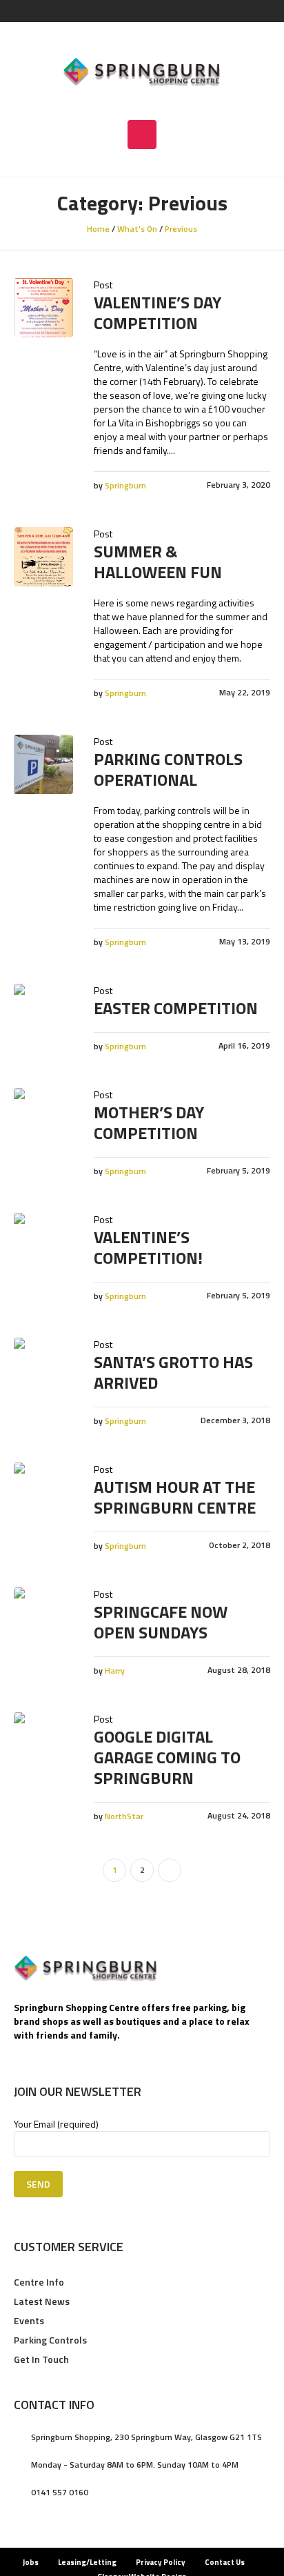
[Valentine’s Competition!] (43, 1242)
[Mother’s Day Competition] (43, 1118)
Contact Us (225, 2562)
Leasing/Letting (87, 2562)
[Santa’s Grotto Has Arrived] (43, 1367)
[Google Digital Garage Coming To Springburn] (43, 1742)
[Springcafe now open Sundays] (43, 1617)
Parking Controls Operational (168, 769)
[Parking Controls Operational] (43, 764)
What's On (137, 229)
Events (29, 2320)
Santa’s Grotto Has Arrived (173, 1372)
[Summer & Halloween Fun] (43, 557)
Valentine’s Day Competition (158, 313)
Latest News (42, 2301)
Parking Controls (50, 2340)
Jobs (31, 2562)
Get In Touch (41, 2359)
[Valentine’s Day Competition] (43, 308)
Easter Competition (176, 1008)
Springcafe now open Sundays (161, 1622)
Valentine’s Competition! (148, 1247)
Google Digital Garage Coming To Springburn (167, 1757)
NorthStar (124, 1816)
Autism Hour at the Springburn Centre (175, 1497)
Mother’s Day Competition (149, 1122)
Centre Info (39, 2282)
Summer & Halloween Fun (158, 562)
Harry (115, 1671)
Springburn (125, 485)
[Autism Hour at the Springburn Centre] (43, 1492)
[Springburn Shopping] (142, 71)
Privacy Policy (161, 2562)
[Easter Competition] (43, 1013)
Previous (181, 229)
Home (98, 229)
